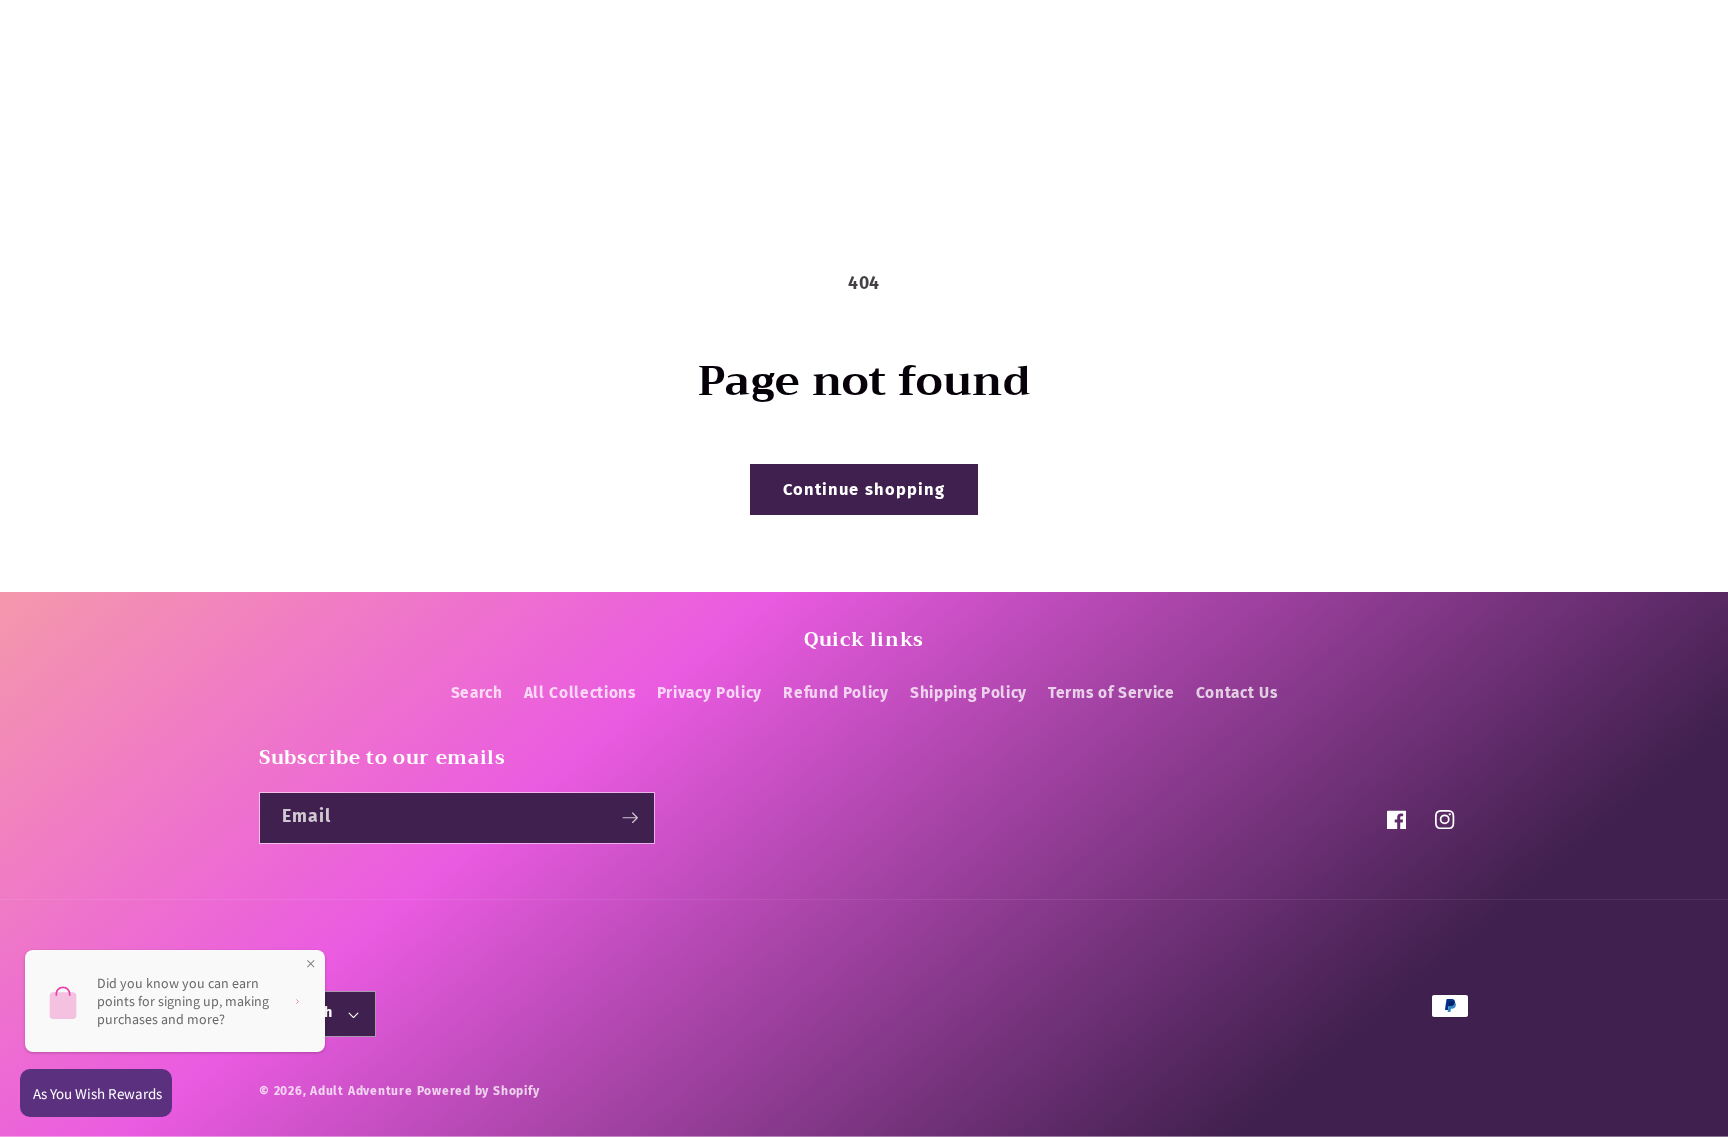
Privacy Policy (709, 693)
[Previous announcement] (503, 22)
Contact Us (1237, 693)
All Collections (580, 693)
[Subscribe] (630, 818)
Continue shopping (864, 489)
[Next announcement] (1225, 22)
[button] (283, 89)
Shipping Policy (968, 693)
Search (477, 693)
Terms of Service (1111, 693)
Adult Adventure (361, 1091)
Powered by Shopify (478, 1091)
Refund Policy (836, 693)
